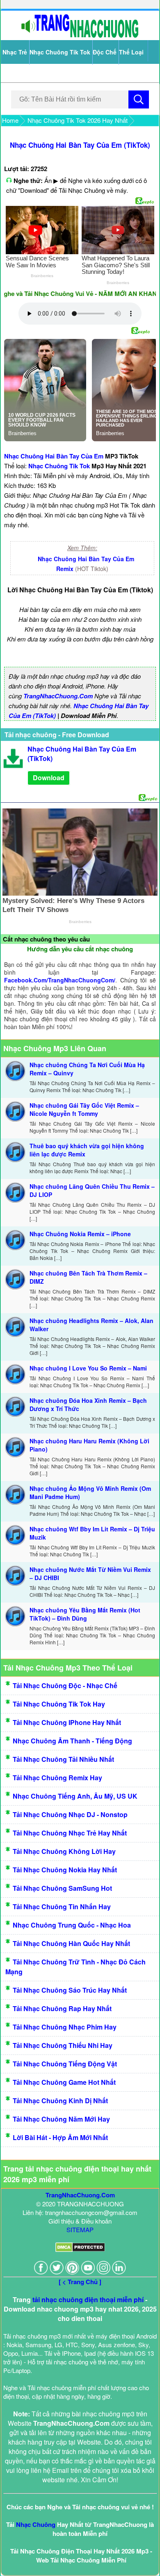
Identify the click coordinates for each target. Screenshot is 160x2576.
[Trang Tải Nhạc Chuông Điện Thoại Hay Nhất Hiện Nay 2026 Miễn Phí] (80, 36)
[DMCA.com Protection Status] (80, 2250)
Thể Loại (131, 52)
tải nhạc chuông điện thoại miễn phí (88, 2299)
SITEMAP (80, 2229)
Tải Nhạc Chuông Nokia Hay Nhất (65, 1870)
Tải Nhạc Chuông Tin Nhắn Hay (62, 1907)
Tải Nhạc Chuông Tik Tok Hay (59, 1704)
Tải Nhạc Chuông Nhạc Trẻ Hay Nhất (70, 1833)
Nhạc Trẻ (15, 52)
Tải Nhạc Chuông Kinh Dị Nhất (60, 2101)
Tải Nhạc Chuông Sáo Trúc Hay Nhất (70, 1990)
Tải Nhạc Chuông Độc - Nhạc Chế (65, 1685)
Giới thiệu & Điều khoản (80, 2221)
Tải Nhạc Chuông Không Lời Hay (64, 1851)
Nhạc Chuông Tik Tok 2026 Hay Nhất (78, 120)
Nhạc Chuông (36, 2524)
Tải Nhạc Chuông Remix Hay (57, 1778)
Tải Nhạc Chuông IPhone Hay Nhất (67, 1722)
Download (49, 778)
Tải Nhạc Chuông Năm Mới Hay (61, 2119)
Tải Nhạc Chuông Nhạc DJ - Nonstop (70, 1814)
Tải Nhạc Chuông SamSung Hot (62, 1888)
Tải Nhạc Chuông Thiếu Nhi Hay (63, 2045)
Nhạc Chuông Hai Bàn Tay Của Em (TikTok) (80, 145)
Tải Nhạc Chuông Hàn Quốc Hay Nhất (71, 1943)
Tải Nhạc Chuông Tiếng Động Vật (65, 2064)
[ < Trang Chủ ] (80, 2282)
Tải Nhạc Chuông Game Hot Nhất (64, 2082)
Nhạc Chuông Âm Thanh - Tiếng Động (72, 1741)
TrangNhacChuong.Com (58, 696)
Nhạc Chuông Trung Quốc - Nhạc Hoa (72, 1925)
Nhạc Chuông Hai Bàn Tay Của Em (54, 456)
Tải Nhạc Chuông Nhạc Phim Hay (65, 2027)
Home (10, 120)
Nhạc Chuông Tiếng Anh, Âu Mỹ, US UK (75, 1796)
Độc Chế (105, 52)
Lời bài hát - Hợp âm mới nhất (60, 2137)
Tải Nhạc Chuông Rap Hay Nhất (62, 2008)
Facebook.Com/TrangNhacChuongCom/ (60, 980)
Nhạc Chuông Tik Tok (60, 52)
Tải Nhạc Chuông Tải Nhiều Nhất (63, 1759)
